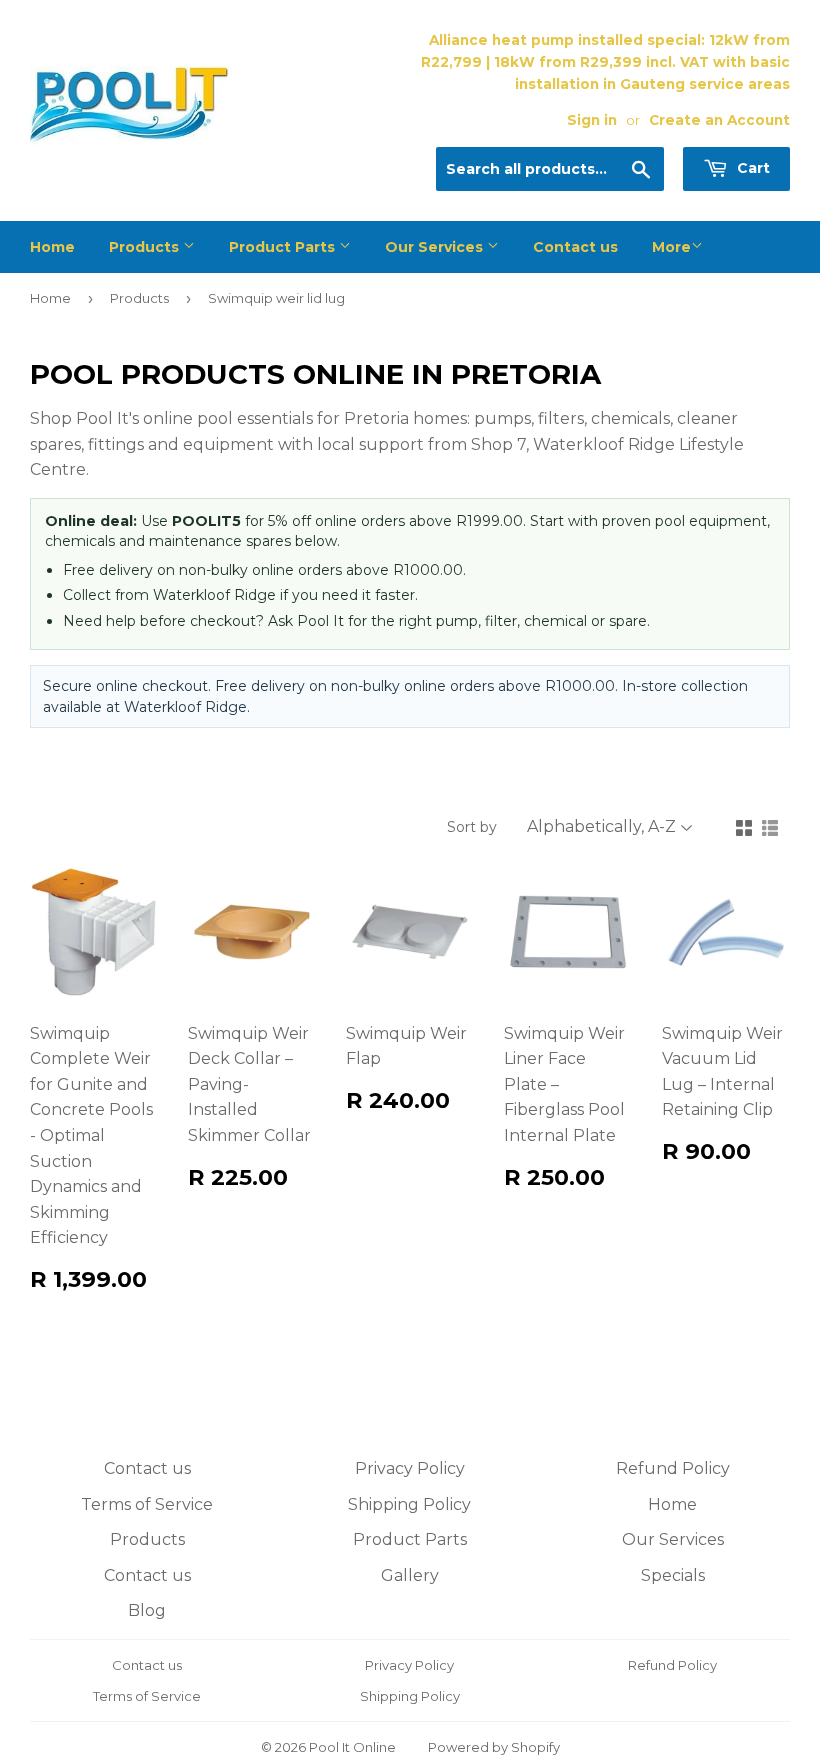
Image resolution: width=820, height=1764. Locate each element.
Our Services (436, 247)
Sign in (592, 120)
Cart (751, 168)
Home (52, 247)
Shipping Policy (409, 1504)
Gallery (410, 1575)
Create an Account (719, 120)
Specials (673, 1575)
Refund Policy (673, 1468)
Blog (147, 1610)
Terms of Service (147, 1504)
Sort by (472, 827)
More (671, 247)
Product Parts (284, 247)
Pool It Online (352, 1747)
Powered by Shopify (494, 1747)
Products (146, 247)
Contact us (575, 247)
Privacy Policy (410, 1468)
